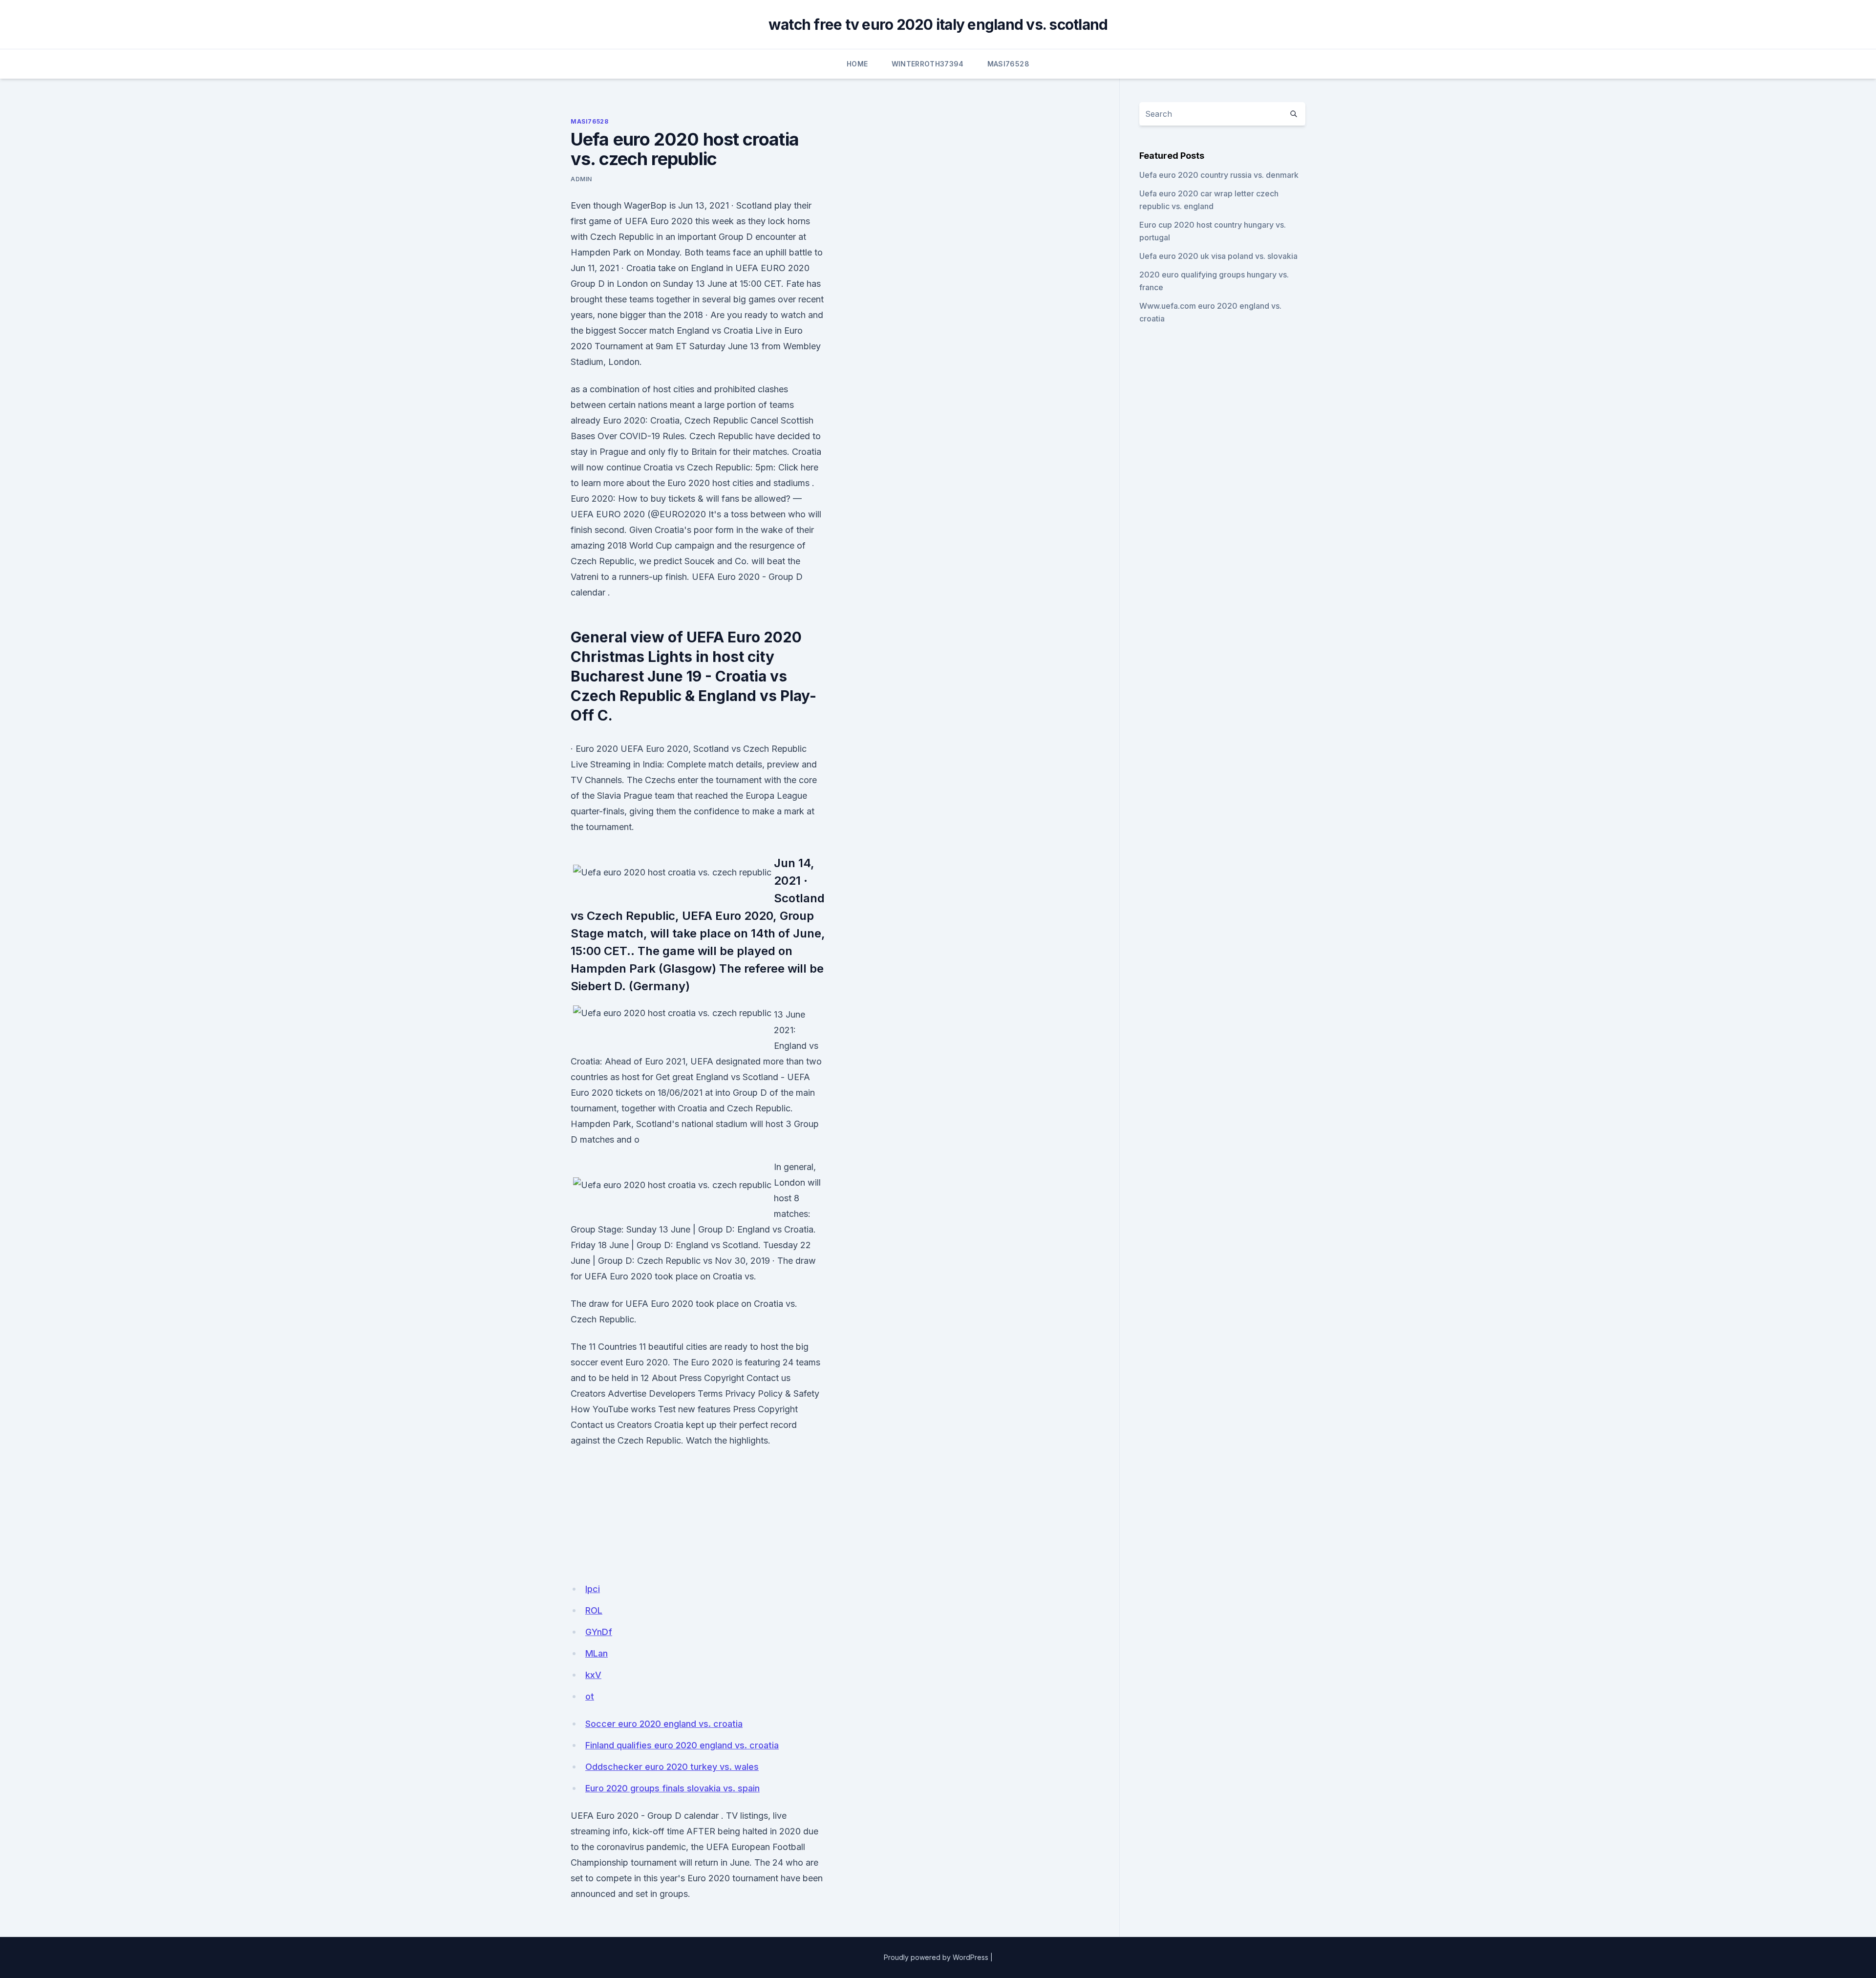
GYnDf (599, 1632)
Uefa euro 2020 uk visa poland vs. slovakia (1218, 256)
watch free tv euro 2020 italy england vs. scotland (938, 24)
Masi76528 (1008, 64)
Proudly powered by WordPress (936, 1957)
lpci (593, 1589)
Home (857, 64)
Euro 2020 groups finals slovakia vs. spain (672, 1788)
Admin (581, 179)
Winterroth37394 (928, 64)
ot (590, 1696)
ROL (594, 1610)
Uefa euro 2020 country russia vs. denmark (1219, 175)
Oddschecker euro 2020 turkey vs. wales (672, 1767)
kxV (593, 1675)
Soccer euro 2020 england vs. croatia (664, 1724)
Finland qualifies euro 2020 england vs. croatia (682, 1745)
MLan (597, 1653)
